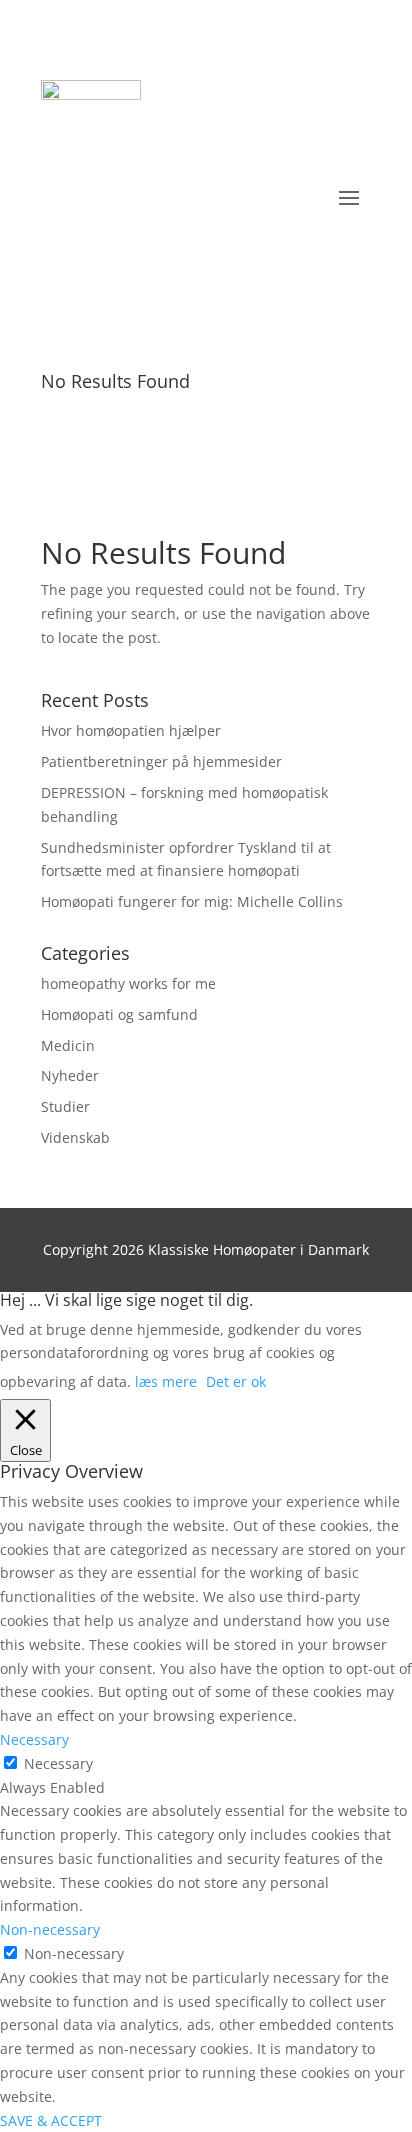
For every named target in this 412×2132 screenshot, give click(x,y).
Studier (65, 1106)
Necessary (58, 1763)
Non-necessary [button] (50, 1929)
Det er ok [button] (236, 1381)
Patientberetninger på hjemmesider (161, 761)
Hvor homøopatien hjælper (131, 730)
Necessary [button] (34, 1739)
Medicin (68, 1045)
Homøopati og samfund (119, 1014)
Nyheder (70, 1075)
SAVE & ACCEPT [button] (51, 2120)
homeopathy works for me (128, 983)
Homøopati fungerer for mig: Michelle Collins (192, 901)
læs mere (166, 1381)
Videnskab (75, 1137)
